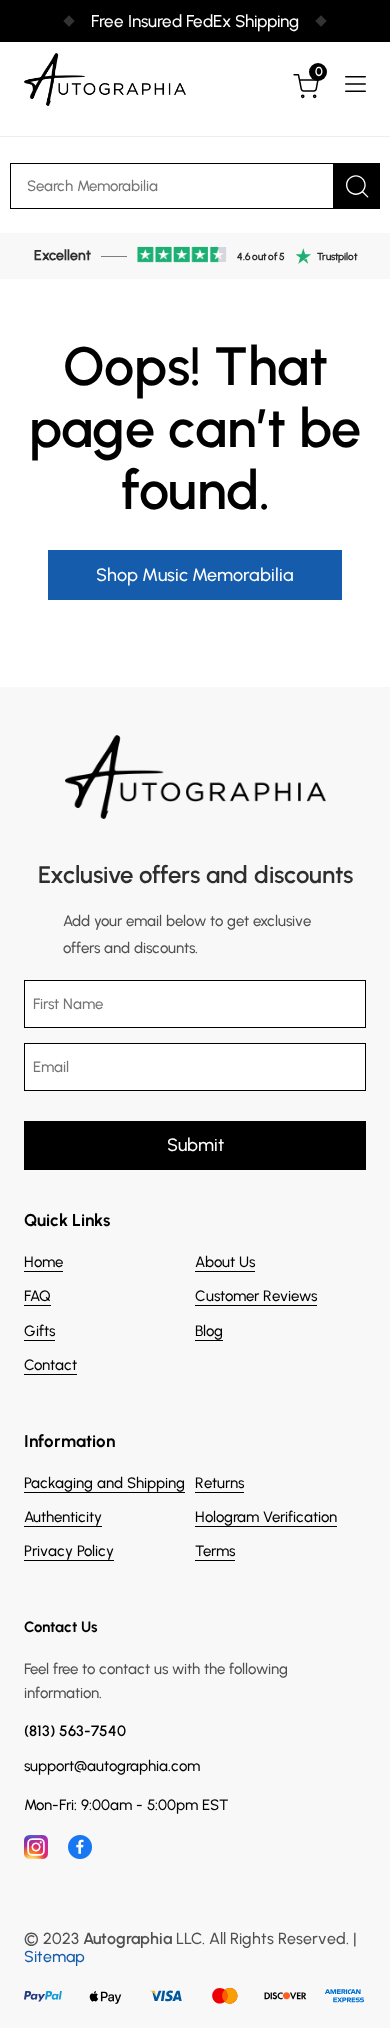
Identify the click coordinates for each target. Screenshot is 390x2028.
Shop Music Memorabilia (195, 575)
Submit (195, 1145)
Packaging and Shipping (104, 1483)
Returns (219, 1483)
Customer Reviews (256, 1296)
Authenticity (63, 1517)
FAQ (37, 1296)
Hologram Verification (266, 1517)
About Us (225, 1262)
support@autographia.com (112, 1766)
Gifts (39, 1331)
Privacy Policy (69, 1551)
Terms (215, 1551)
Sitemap (54, 1956)
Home (43, 1262)
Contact (50, 1365)
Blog (209, 1331)
